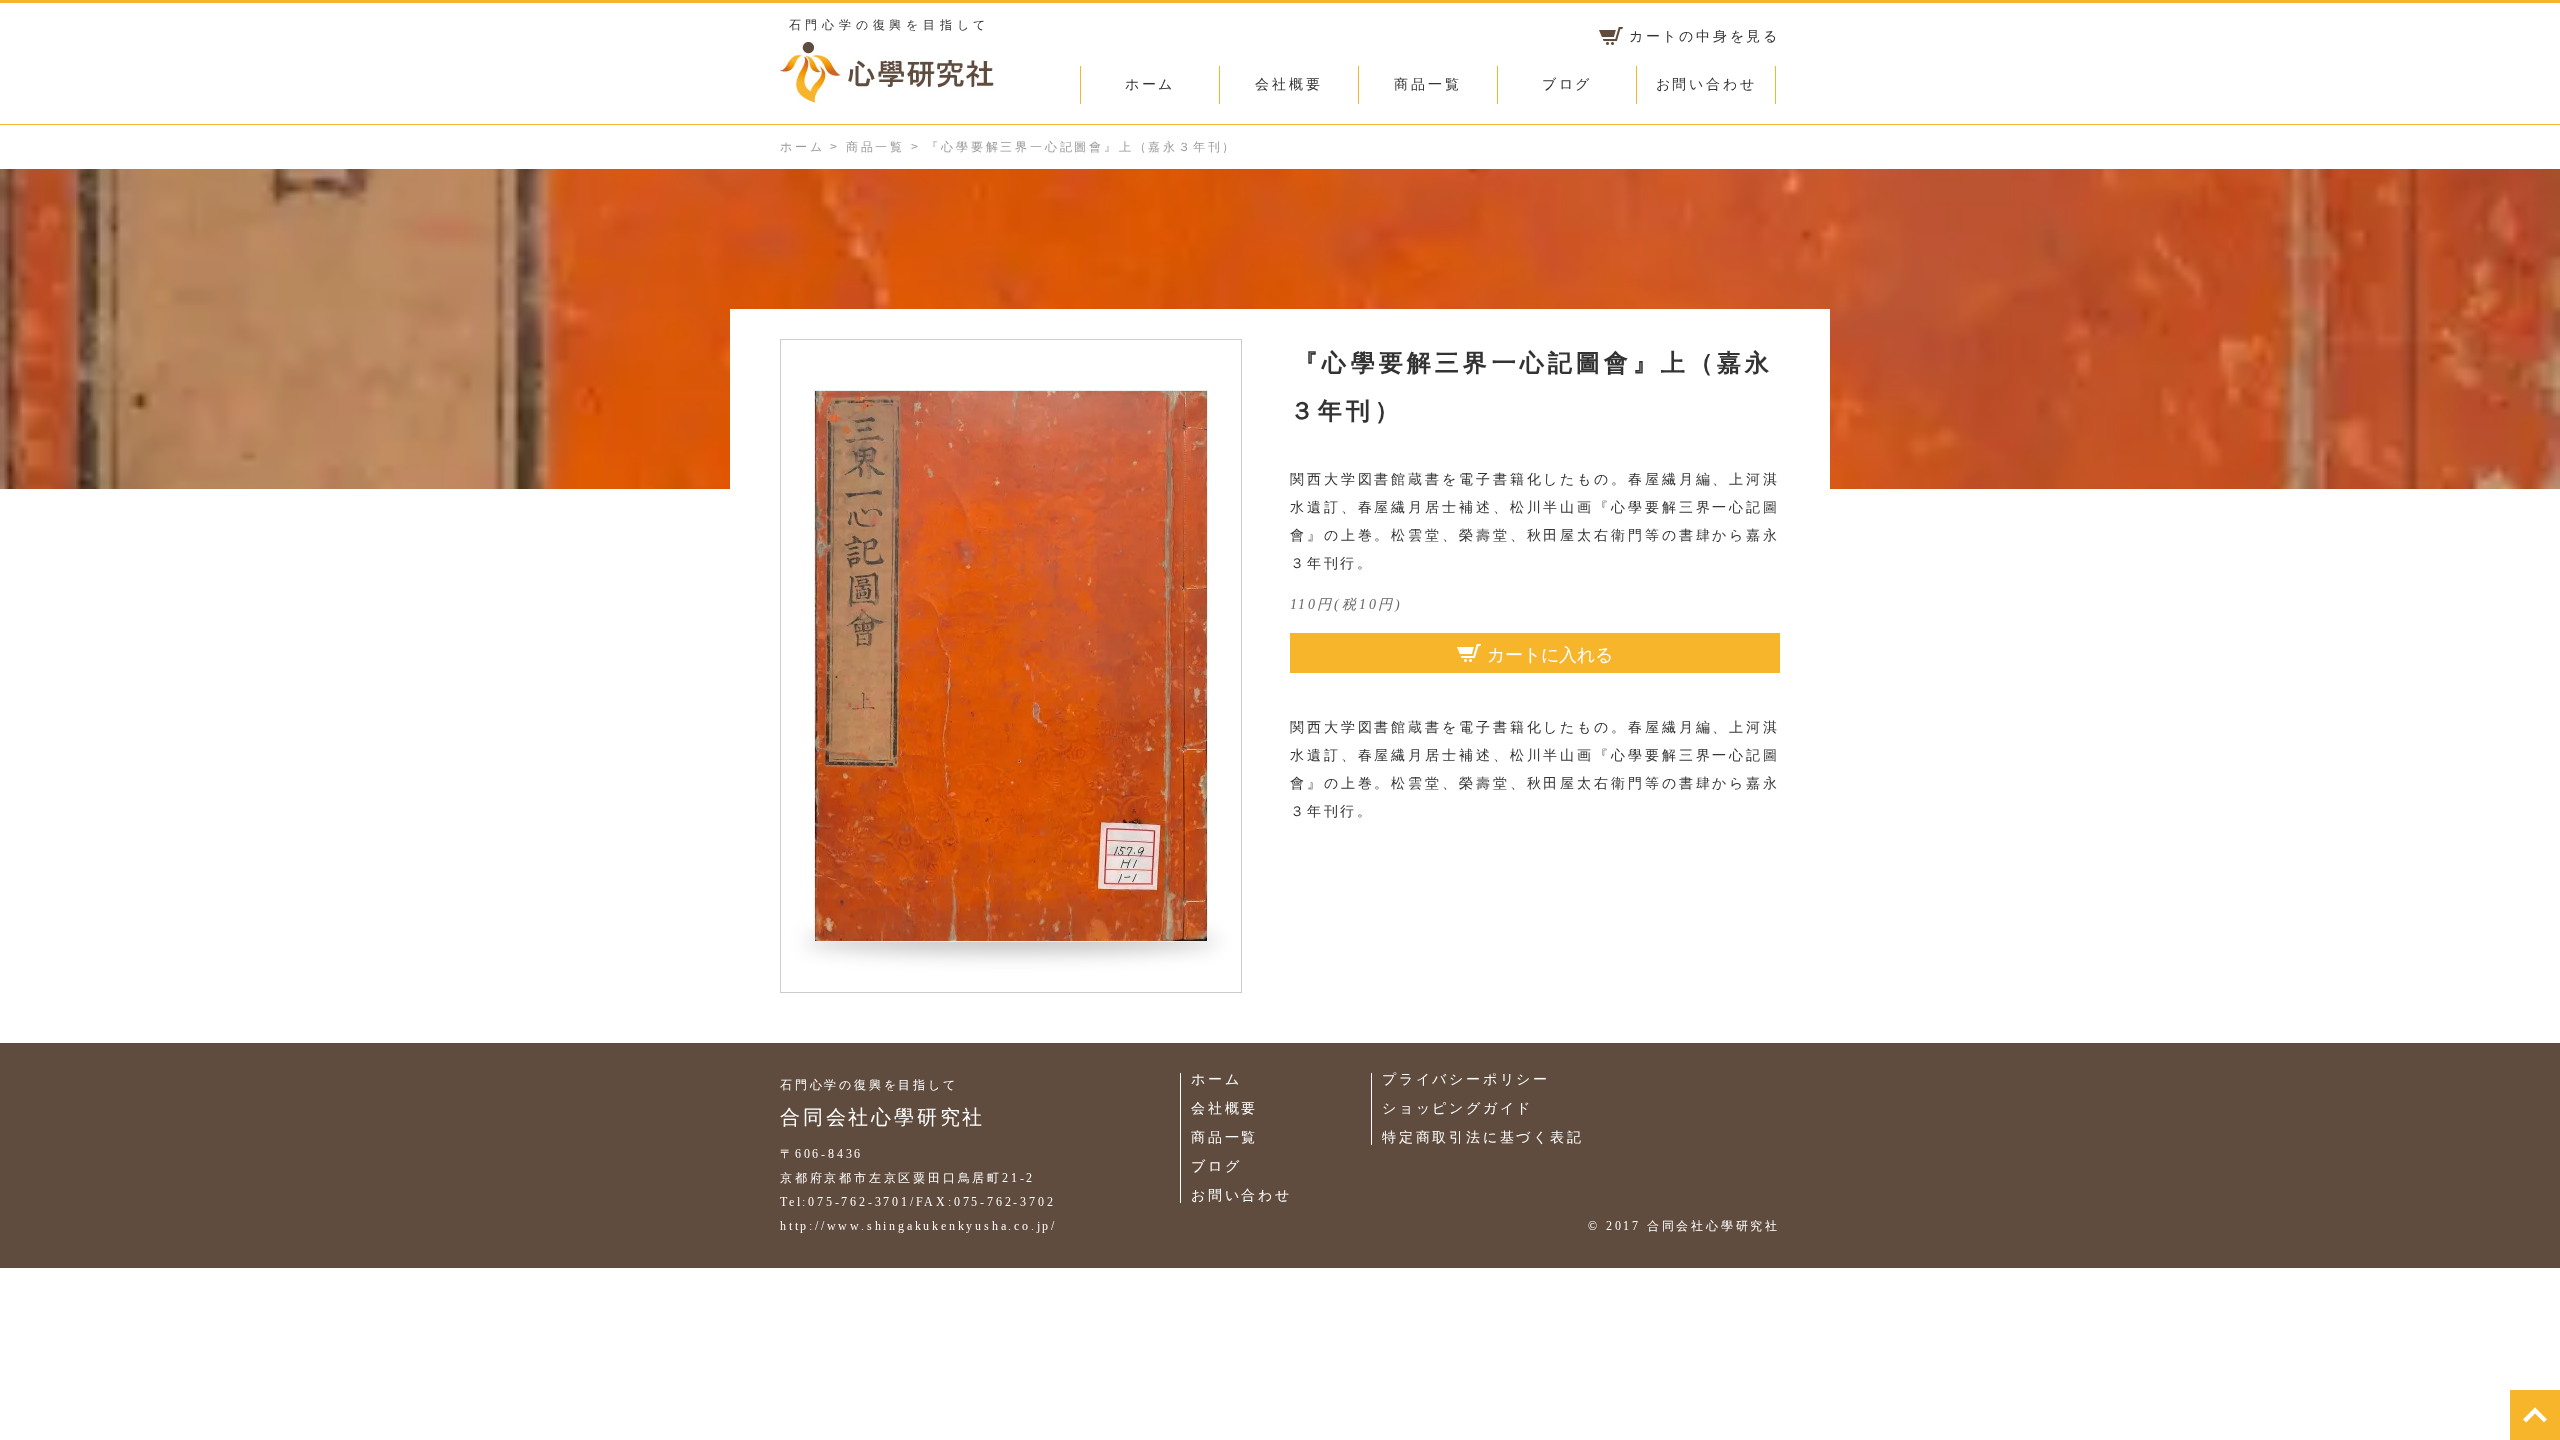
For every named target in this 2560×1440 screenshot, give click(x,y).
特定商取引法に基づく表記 (1483, 1137)
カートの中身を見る (1704, 36)
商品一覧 (1427, 84)
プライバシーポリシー (1466, 1079)
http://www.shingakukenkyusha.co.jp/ (918, 1226)
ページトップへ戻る (2535, 1415)
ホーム (1150, 84)
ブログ (1567, 84)
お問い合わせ (1706, 84)
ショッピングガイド (1457, 1108)
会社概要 (1288, 84)
